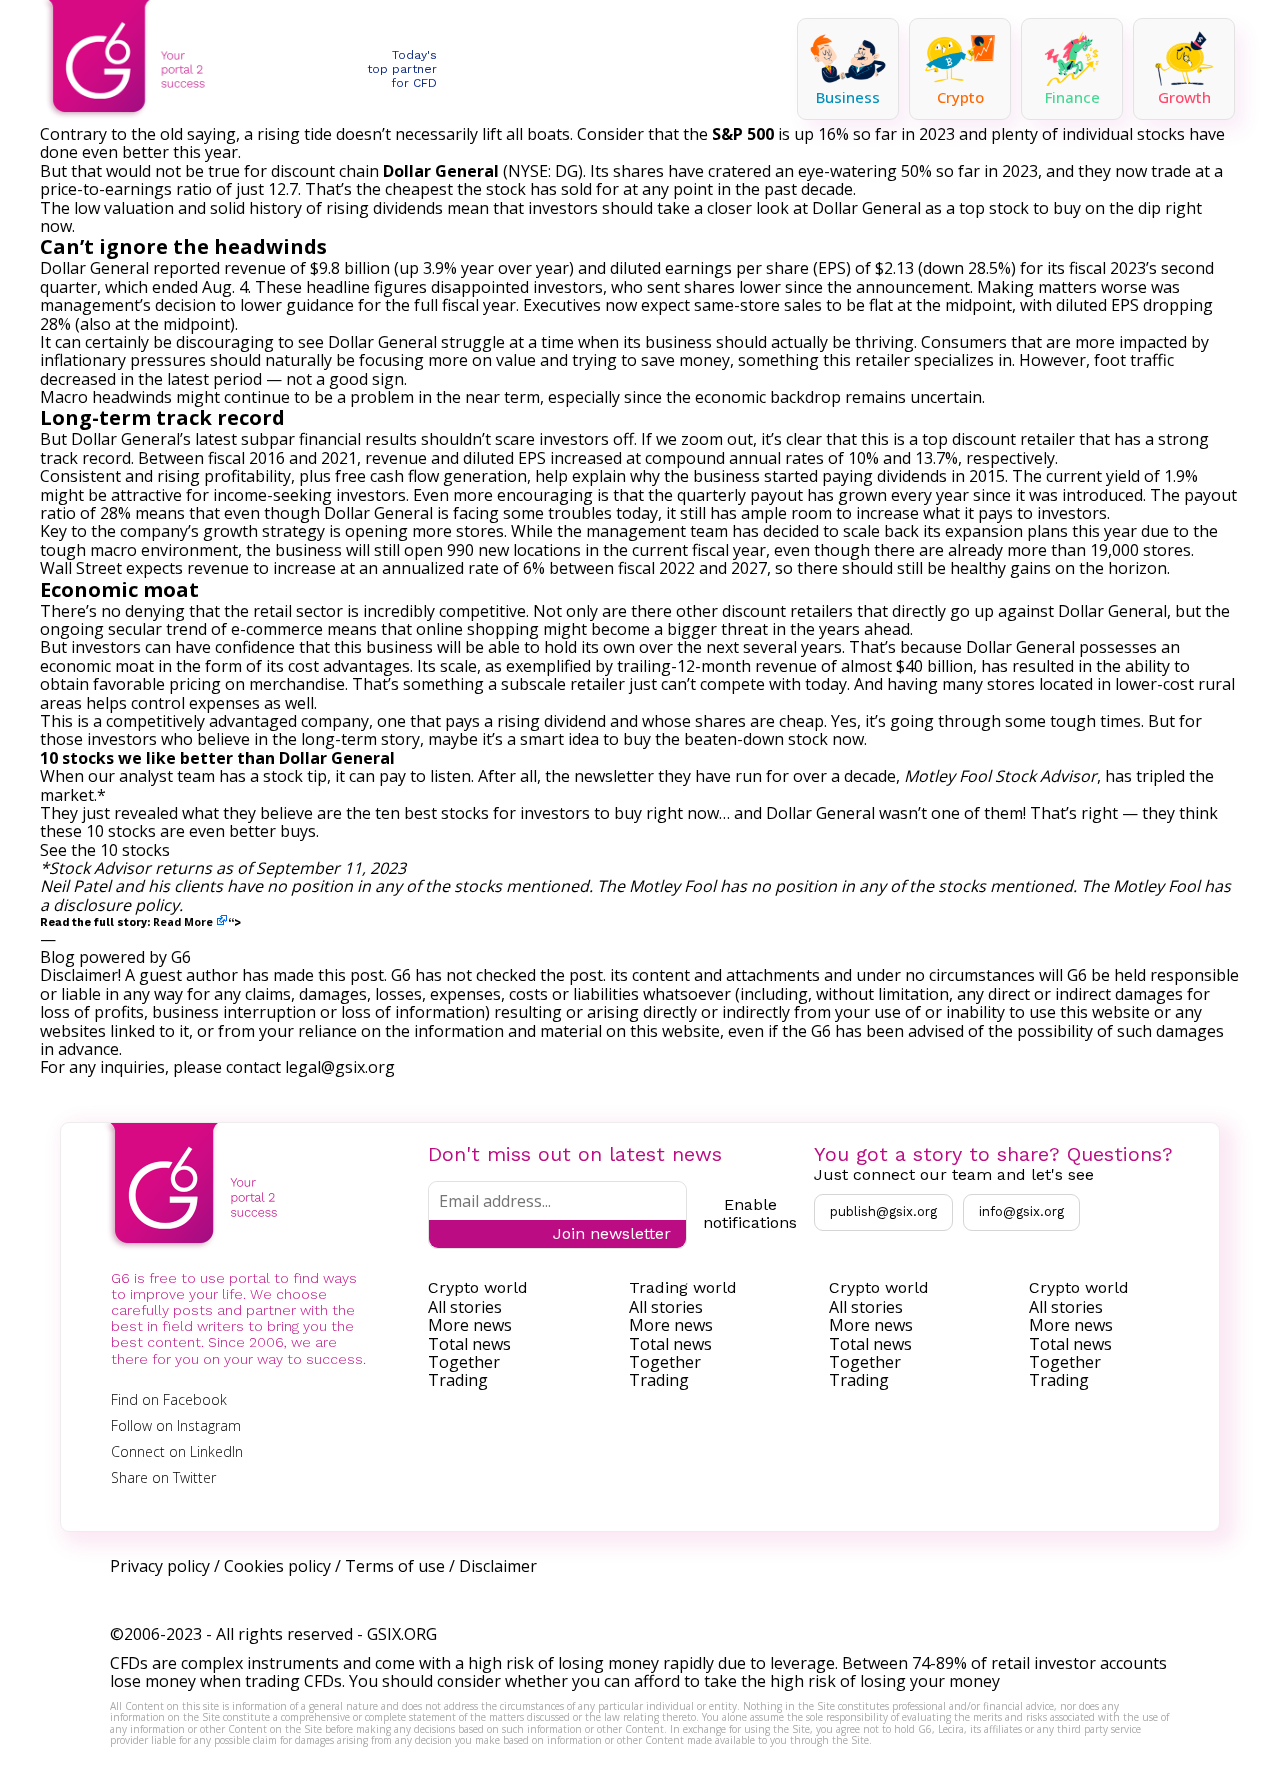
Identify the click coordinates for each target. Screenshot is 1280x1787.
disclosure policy (116, 905)
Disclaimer (498, 1566)
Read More (183, 922)
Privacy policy (160, 1566)
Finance (1072, 97)
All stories (465, 1307)
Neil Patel (75, 886)
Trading (458, 1380)
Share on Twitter (163, 1477)
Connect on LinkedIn (177, 1451)
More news (470, 1325)
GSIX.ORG (402, 1634)
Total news (469, 1344)
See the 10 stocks (105, 850)
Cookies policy (277, 1566)
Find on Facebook (169, 1399)
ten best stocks (432, 813)
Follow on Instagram (176, 1425)
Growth (1184, 97)
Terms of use (395, 1566)
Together (464, 1362)
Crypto (960, 97)
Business (848, 97)
